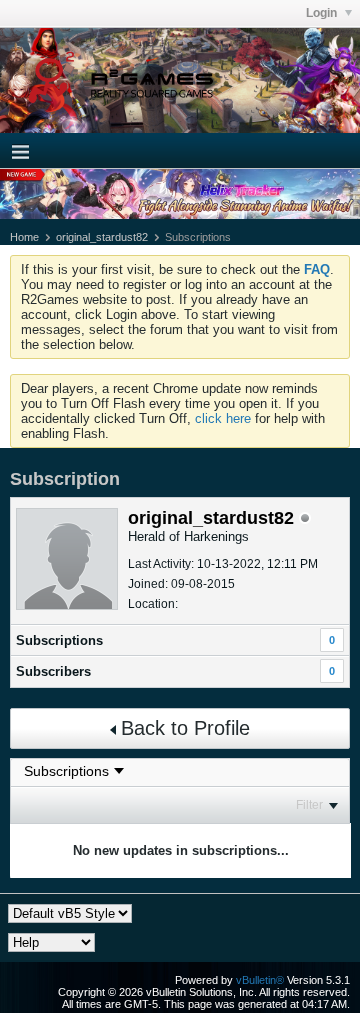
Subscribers (53, 671)
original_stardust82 (102, 237)
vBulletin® (260, 980)
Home (24, 237)
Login (323, 13)
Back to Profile (185, 728)
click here (223, 418)
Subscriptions (59, 640)
